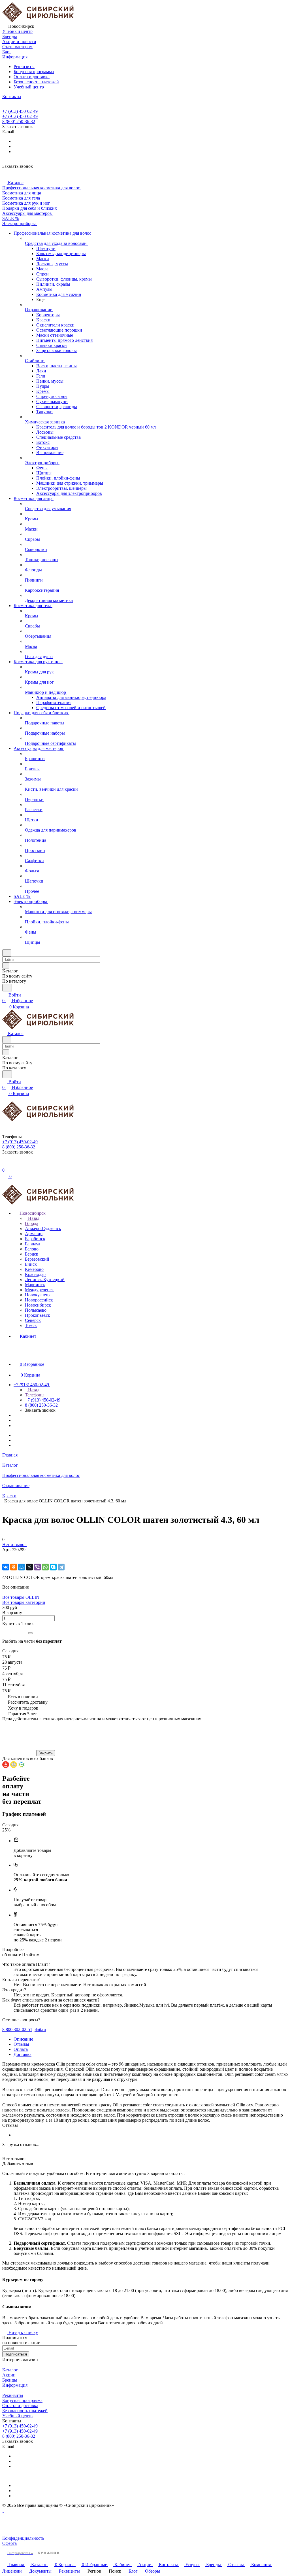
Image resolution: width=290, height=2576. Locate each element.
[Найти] (7, 988)
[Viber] (37, 1567)
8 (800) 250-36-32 (19, 121)
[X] (29, 1567)
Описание (23, 2039)
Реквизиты (24, 66)
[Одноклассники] (14, 1567)
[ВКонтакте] (6, 1567)
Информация (15, 2385)
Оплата (21, 2049)
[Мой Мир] (22, 1567)
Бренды (10, 2380)
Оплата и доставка (32, 77)
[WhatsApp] (45, 1567)
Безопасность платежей (36, 82)
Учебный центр (29, 87)
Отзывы (21, 2044)
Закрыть (46, 1753)
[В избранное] (5, 1555)
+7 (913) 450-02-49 (20, 111)
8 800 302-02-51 (17, 2029)
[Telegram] (61, 1567)
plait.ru (40, 2029)
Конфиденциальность (23, 2538)
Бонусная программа (34, 72)
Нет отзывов (14, 1544)
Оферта (9, 2543)
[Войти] (5, 1164)
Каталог (10, 2370)
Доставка (23, 2054)
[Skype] (53, 1567)
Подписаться (16, 2354)
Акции (9, 2375)
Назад (33, 1218)
